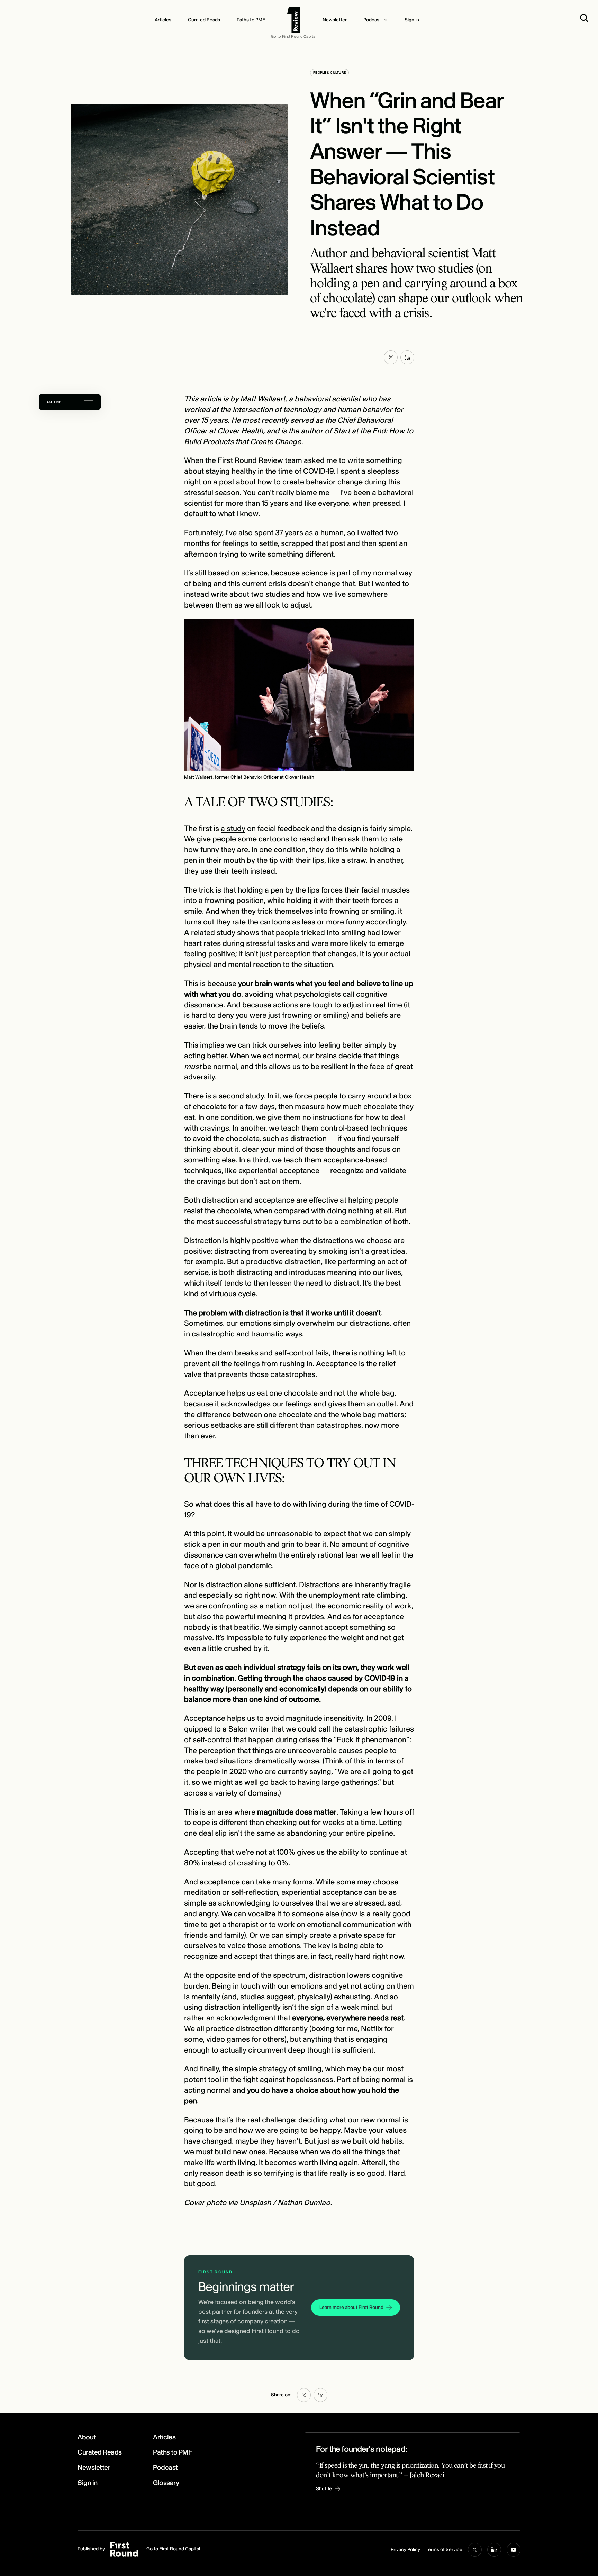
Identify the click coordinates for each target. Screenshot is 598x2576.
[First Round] (294, 20)
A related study (210, 933)
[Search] (586, 18)
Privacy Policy (405, 2550)
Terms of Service (444, 2550)
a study (233, 829)
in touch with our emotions (278, 1986)
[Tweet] (391, 357)
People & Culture (329, 73)
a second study (238, 1096)
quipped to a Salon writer (227, 1729)
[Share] (407, 357)
